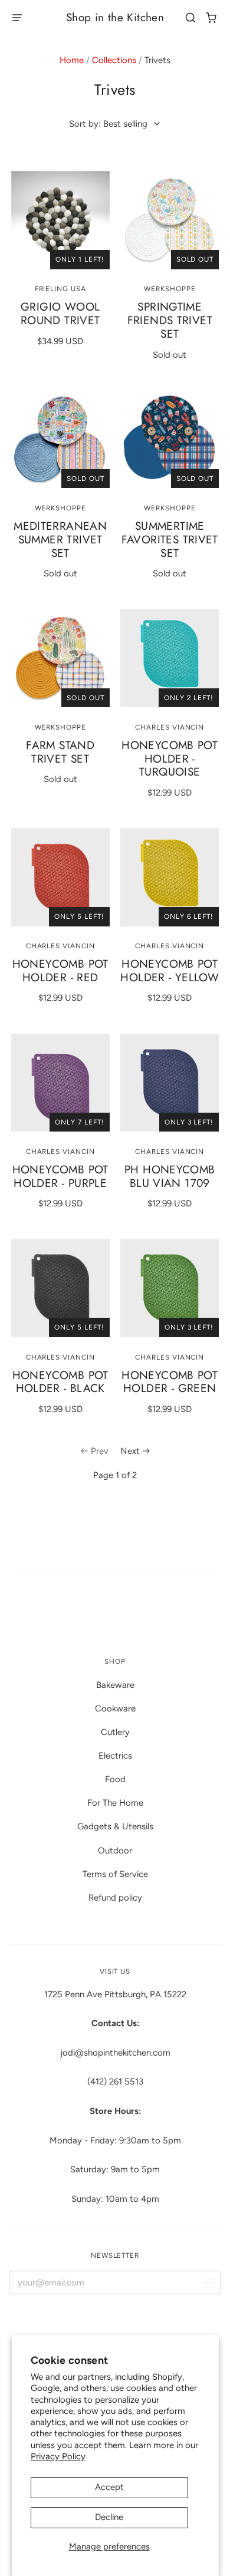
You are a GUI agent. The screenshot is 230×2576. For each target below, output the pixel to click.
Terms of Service (115, 1874)
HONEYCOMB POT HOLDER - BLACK (60, 1382)
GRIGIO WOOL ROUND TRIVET (60, 314)
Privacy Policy (58, 2456)
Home (72, 60)
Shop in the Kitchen (115, 17)
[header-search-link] (191, 18)
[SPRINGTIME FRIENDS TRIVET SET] (170, 220)
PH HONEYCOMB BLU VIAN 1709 (170, 1176)
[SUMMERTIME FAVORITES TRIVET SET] (170, 439)
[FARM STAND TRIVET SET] (60, 658)
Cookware (115, 1708)
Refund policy (115, 1898)
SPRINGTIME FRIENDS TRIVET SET (170, 320)
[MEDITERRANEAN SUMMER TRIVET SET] (60, 439)
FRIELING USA (60, 289)
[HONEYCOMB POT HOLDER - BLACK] (60, 1288)
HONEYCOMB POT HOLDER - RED (60, 971)
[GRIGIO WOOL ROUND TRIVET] (60, 220)
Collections (114, 60)
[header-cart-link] (211, 18)
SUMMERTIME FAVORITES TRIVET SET (170, 540)
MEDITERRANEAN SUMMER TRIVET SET (60, 540)
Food (115, 1779)
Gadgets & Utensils (115, 1826)
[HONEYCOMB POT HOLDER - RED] (60, 877)
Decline (109, 2517)
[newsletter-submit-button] (208, 2285)
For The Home (115, 1803)
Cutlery (115, 1732)
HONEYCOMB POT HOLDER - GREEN (170, 1382)
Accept (109, 2487)
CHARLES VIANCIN (170, 727)
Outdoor (115, 1851)
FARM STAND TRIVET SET (60, 752)
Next (130, 1451)
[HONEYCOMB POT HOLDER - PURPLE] (60, 1083)
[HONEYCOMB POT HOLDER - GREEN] (170, 1288)
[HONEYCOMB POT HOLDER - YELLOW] (170, 877)
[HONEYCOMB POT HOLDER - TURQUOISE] (170, 658)
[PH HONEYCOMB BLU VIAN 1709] (170, 1083)
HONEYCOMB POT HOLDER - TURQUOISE (170, 759)
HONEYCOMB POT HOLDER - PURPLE (60, 1176)
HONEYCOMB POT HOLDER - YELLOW (170, 971)
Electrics (115, 1756)
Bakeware (115, 1685)
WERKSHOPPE (170, 289)
